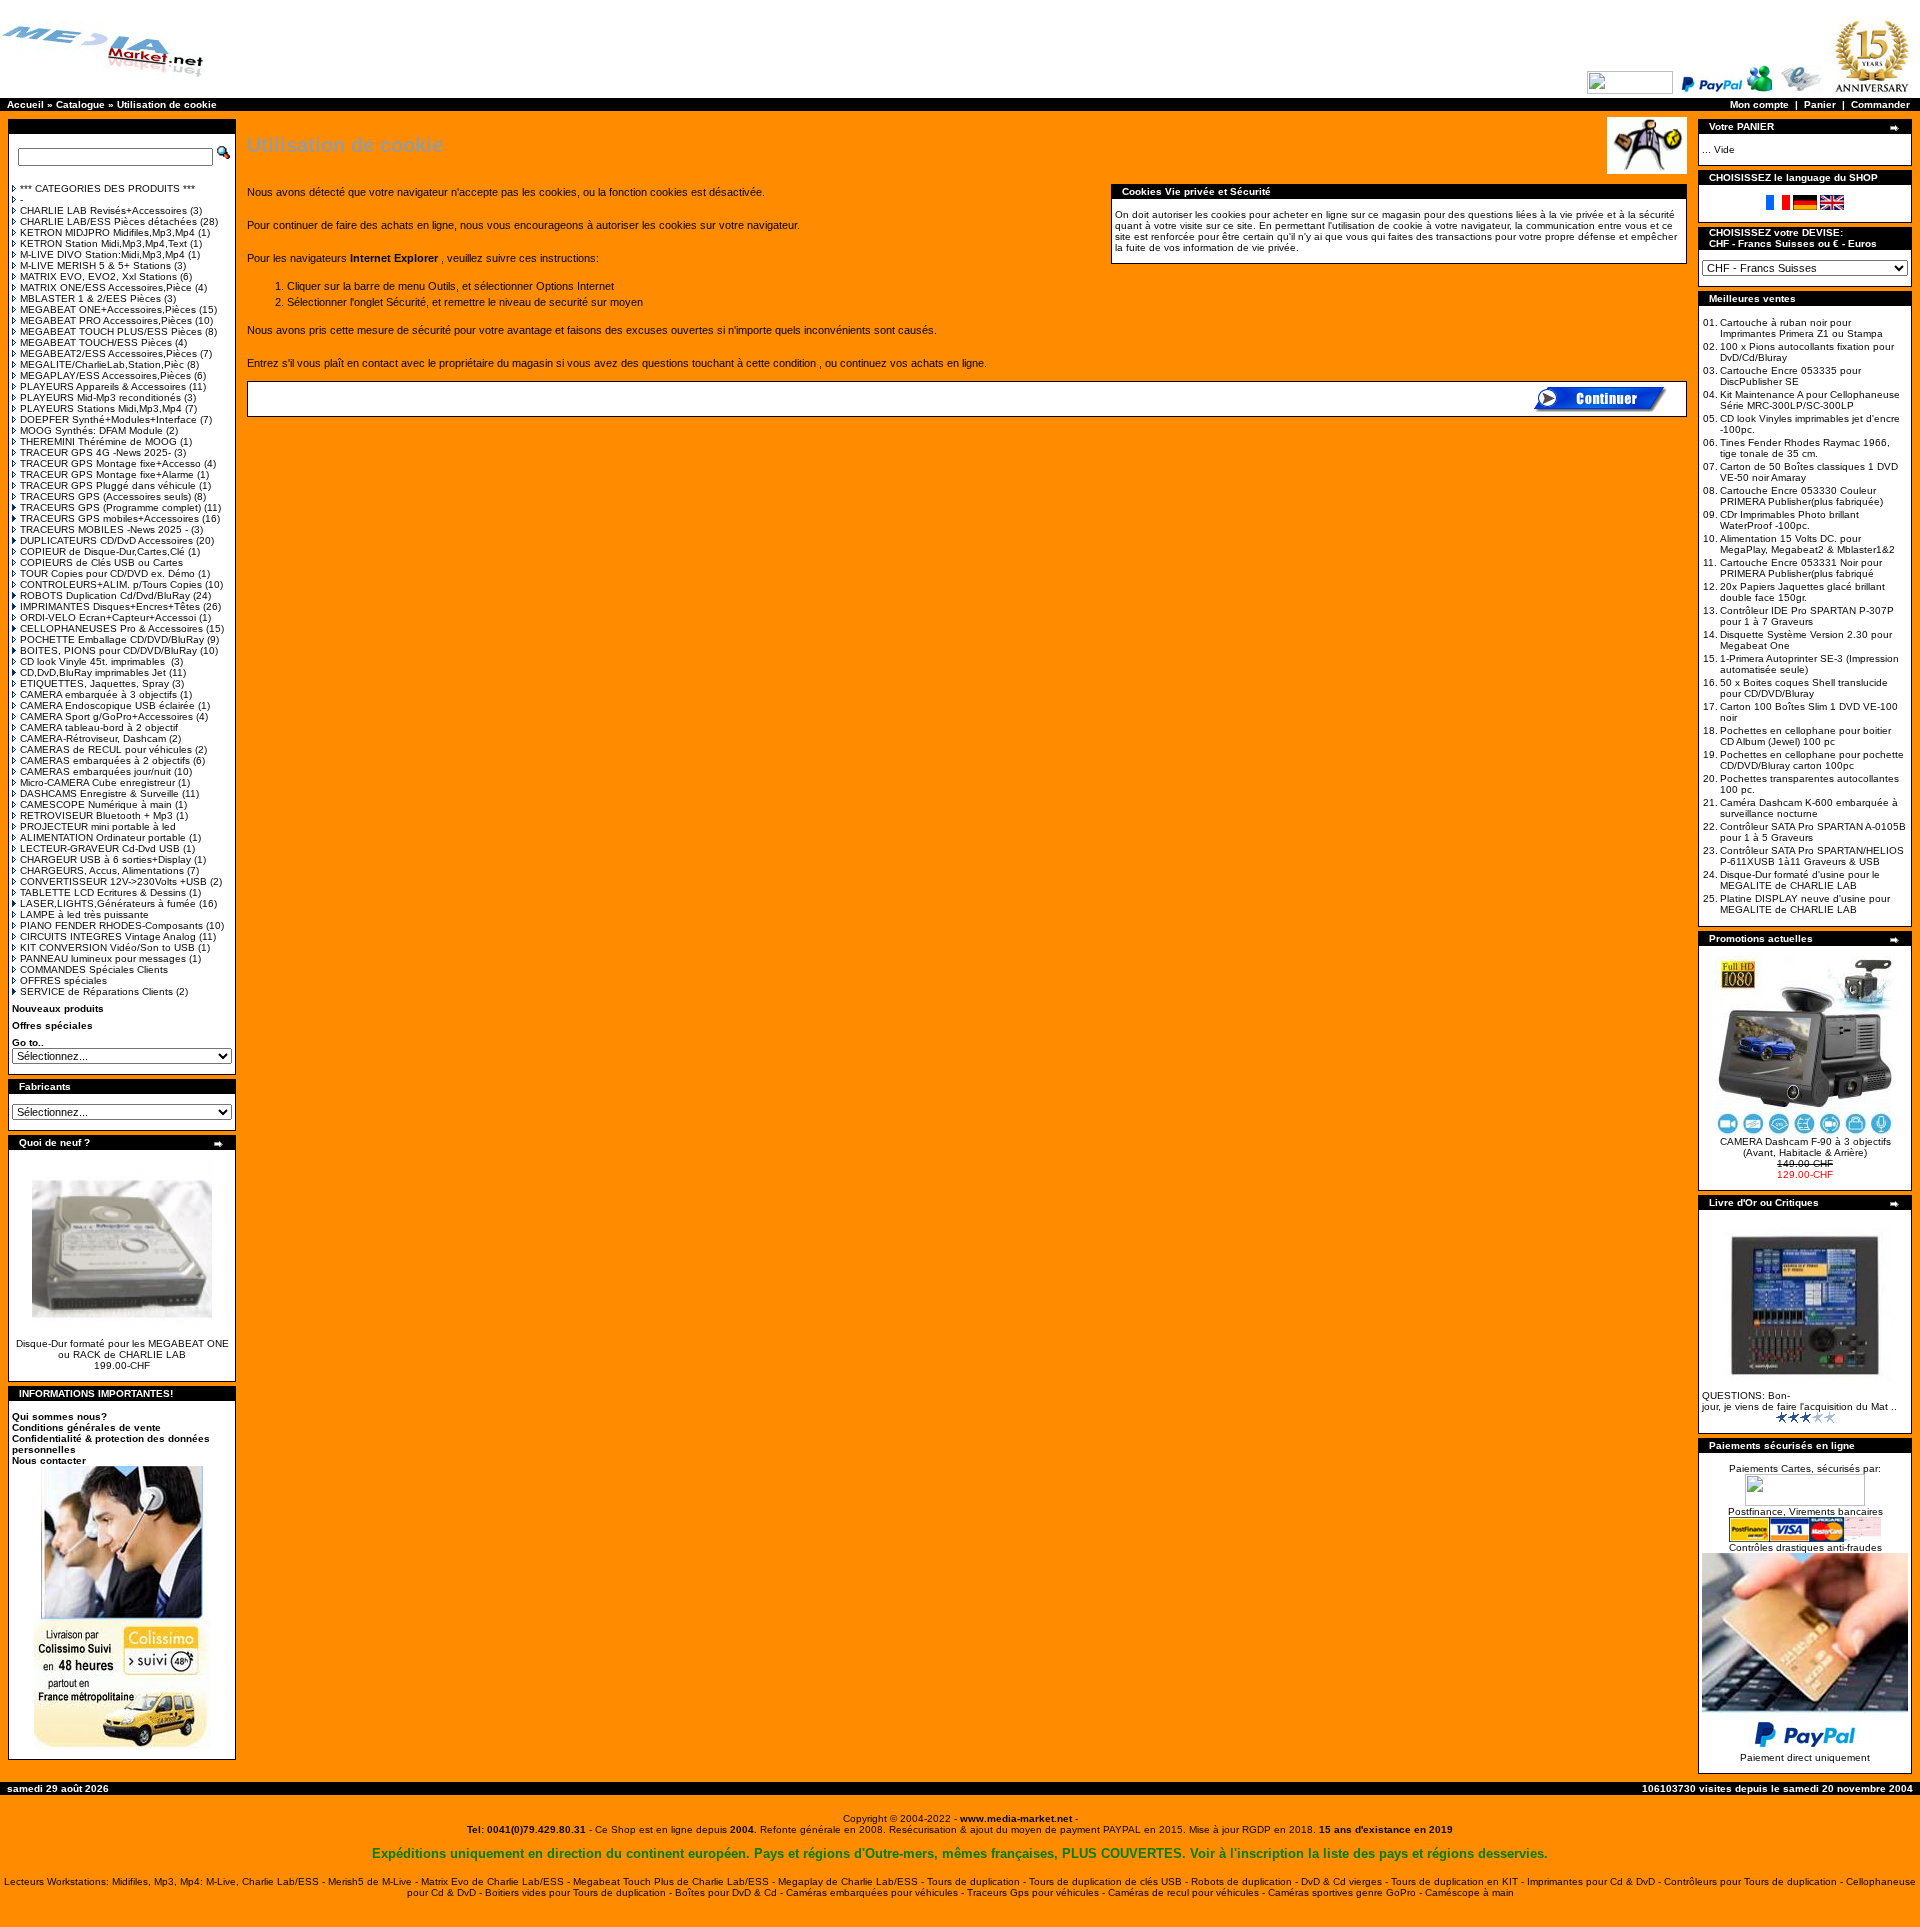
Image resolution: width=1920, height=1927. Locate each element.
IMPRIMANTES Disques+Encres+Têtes (110, 606)
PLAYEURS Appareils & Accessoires (103, 386)
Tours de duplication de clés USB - (1110, 1881)
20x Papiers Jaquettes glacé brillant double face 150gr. (1802, 592)
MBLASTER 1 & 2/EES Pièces (90, 298)
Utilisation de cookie (167, 104)
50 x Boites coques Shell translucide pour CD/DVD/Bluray (1804, 688)
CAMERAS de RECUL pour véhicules (106, 749)
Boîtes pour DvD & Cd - (730, 1892)
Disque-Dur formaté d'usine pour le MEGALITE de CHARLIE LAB (1800, 880)
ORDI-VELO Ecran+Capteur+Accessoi (108, 617)
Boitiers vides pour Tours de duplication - (580, 1892)
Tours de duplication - (978, 1881)
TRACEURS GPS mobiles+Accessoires (109, 518)
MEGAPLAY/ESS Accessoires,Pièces (105, 375)
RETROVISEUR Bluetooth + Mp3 (96, 815)
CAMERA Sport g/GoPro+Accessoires (106, 716)
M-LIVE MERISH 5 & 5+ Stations (95, 265)
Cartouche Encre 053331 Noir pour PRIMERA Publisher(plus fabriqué (1801, 568)
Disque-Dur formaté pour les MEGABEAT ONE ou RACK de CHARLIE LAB (122, 1349)
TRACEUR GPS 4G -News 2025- (95, 452)
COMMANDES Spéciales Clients (94, 969)
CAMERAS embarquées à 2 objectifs (105, 760)
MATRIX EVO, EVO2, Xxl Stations (98, 276)
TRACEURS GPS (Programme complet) (110, 507)
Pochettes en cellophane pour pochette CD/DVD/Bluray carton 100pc (1812, 760)
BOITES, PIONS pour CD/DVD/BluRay (108, 650)
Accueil (25, 104)
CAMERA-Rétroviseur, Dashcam (93, 738)
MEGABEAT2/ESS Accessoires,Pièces (108, 353)
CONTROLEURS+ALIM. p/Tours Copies (111, 584)
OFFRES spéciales (63, 980)
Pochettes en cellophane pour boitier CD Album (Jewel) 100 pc (1805, 736)
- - (1016, 1818)
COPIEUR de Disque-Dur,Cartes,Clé (102, 551)
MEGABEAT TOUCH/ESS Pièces (96, 342)
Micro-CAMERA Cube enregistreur (97, 782)
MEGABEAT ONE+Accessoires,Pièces (108, 309)
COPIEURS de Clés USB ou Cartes (101, 562)
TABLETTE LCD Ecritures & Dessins (103, 892)
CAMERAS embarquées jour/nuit (95, 771)
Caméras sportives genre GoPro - (1346, 1892)
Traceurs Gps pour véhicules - (1037, 1892)
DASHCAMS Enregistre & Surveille (99, 793)
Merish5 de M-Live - (374, 1881)
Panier (1820, 104)
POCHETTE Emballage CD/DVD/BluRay (112, 639)
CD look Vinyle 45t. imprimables (94, 661)
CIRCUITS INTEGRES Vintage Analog (108, 936)
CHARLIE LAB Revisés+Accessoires (103, 210)
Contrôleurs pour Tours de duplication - (1755, 1881)
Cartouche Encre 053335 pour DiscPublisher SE (1790, 376)
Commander (1880, 104)
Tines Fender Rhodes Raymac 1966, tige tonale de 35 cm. (1805, 448)
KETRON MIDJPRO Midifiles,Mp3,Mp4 (107, 232)
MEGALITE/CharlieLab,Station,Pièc (102, 364)
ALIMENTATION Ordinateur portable (103, 837)
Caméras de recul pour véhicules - (1188, 1892)
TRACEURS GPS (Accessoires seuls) (105, 496)
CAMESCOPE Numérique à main (96, 804)
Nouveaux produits (58, 1008)
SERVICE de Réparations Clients (96, 991)
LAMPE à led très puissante (84, 914)
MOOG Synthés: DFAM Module (91, 430)
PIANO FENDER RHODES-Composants (111, 925)
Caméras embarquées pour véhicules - (876, 1892)
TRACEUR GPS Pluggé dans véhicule (108, 485)
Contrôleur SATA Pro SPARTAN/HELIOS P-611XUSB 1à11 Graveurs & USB (1812, 856)
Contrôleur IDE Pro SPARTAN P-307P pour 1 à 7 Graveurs (1807, 616)
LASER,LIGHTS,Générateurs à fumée (108, 903)
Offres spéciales (52, 1025)
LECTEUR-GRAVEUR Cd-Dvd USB (100, 848)
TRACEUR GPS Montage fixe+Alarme (107, 474)
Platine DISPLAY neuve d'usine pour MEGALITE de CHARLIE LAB (1805, 904)
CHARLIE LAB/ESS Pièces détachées (108, 221)
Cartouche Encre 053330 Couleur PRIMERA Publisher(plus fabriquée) (1801, 496)
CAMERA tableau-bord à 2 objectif (99, 727)
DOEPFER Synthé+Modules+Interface (108, 419)
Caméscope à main (1469, 1892)
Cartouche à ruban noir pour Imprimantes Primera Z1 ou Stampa (1801, 328)
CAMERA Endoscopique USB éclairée (107, 705)
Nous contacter (49, 1460)
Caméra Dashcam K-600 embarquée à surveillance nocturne (1809, 808)
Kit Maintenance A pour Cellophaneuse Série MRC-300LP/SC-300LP (1810, 400)
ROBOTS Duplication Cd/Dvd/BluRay (105, 595)
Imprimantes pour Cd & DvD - (1595, 1881)
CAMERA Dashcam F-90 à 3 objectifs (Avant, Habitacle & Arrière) (1805, 1147)
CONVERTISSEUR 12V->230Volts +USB (113, 881)
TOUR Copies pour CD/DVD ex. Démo (107, 573)
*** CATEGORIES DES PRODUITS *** (107, 188)
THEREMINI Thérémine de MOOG (98, 441)
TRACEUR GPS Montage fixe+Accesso (110, 463)
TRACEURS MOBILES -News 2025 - (104, 529)
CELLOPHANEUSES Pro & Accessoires (111, 628)
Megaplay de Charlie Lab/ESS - (852, 1881)
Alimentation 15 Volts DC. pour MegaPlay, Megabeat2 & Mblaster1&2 (1807, 544)
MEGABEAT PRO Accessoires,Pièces (106, 320)
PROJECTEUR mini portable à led (98, 826)
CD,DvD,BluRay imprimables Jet (93, 672)
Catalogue (80, 104)
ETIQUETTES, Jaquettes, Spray (94, 683)
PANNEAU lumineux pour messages (103, 958)
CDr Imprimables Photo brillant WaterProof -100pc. (1789, 520)
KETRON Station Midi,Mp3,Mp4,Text (103, 243)
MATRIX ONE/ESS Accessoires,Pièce (106, 287)
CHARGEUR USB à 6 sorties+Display (105, 859)
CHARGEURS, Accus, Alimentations (102, 870)
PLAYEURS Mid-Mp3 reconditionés (100, 397)
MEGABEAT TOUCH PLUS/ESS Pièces (111, 331)
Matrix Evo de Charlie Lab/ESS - (497, 1881)
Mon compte (1759, 104)
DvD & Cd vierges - (1346, 1881)
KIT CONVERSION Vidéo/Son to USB (107, 947)
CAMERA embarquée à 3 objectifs (98, 694)
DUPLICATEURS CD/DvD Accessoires (106, 540)
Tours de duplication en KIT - (1459, 1881)
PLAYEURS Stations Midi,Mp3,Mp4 (101, 408)
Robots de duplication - (1246, 1881)
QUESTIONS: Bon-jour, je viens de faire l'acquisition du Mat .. (1799, 1401)
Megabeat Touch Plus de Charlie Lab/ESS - (675, 1881)
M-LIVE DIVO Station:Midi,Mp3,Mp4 (102, 254)
